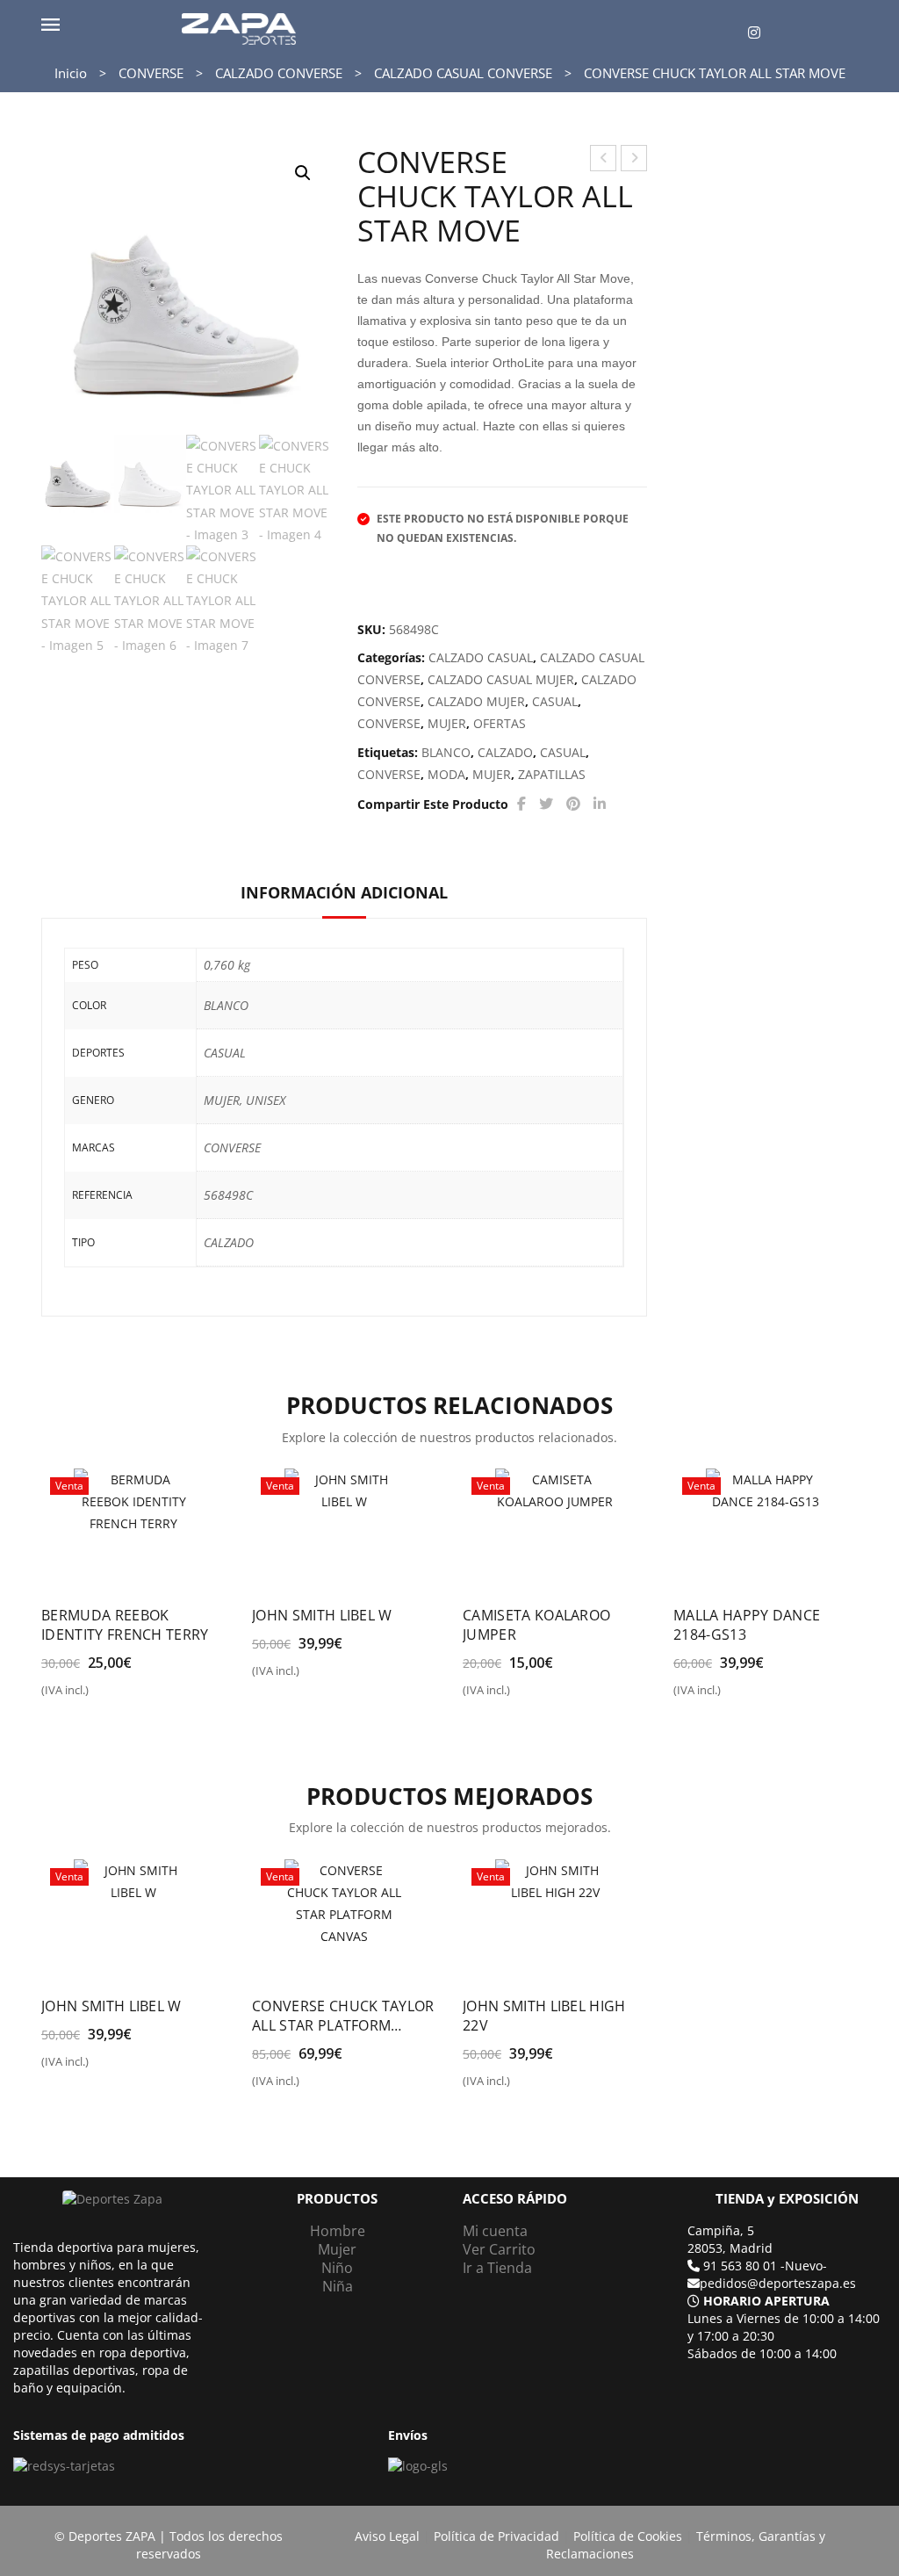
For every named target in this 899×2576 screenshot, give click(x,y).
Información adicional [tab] (344, 892)
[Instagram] (754, 33)
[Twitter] (546, 804)
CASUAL (555, 701)
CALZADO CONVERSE (279, 73)
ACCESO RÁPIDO (515, 2199)
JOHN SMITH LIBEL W (322, 1615)
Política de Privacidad (496, 2536)
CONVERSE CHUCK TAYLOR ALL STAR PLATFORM (634, 160)
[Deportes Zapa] (239, 28)
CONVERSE (151, 73)
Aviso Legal (387, 2536)
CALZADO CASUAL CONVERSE (463, 73)
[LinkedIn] (600, 804)
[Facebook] (521, 804)
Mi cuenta (495, 2231)
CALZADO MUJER (476, 701)
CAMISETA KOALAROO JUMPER (536, 1625)
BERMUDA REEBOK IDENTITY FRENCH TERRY (125, 1625)
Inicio (71, 73)
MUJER (447, 723)
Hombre (338, 2231)
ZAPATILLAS (552, 774)
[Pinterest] (573, 804)
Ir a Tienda (497, 2268)
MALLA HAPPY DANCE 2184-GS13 (747, 1625)
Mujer (337, 2249)
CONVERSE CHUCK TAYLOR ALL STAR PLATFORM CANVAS (604, 160)
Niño (337, 2268)
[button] (303, 173)
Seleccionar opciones (117, 1697)
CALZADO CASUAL (481, 657)
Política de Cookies (628, 2536)
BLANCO (446, 752)
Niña (338, 2286)
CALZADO (505, 752)
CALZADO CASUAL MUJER (501, 679)
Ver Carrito (499, 2249)
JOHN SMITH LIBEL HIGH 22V (544, 2016)
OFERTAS (500, 723)
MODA (446, 774)
